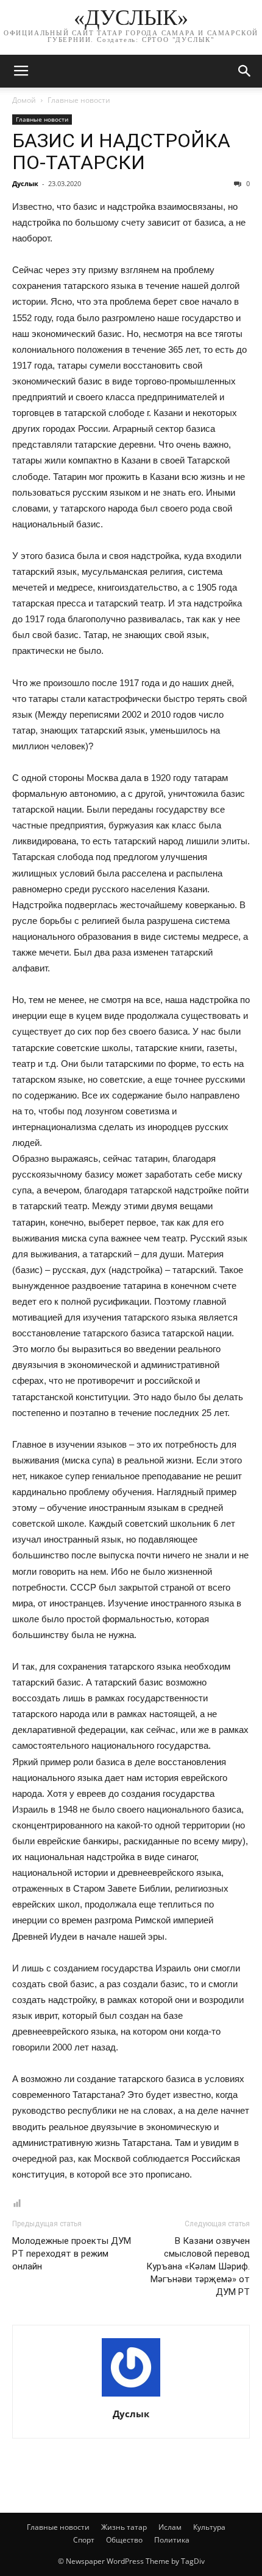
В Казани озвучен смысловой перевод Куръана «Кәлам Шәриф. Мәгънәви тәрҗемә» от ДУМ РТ (198, 2266)
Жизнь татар (124, 2527)
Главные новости (79, 100)
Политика (172, 2540)
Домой (24, 100)
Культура (209, 2527)
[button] (245, 71)
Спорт (84, 2540)
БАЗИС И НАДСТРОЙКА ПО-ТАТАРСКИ (121, 151)
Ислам (170, 2527)
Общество (124, 2540)
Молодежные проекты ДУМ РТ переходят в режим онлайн (72, 2254)
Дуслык (25, 183)
